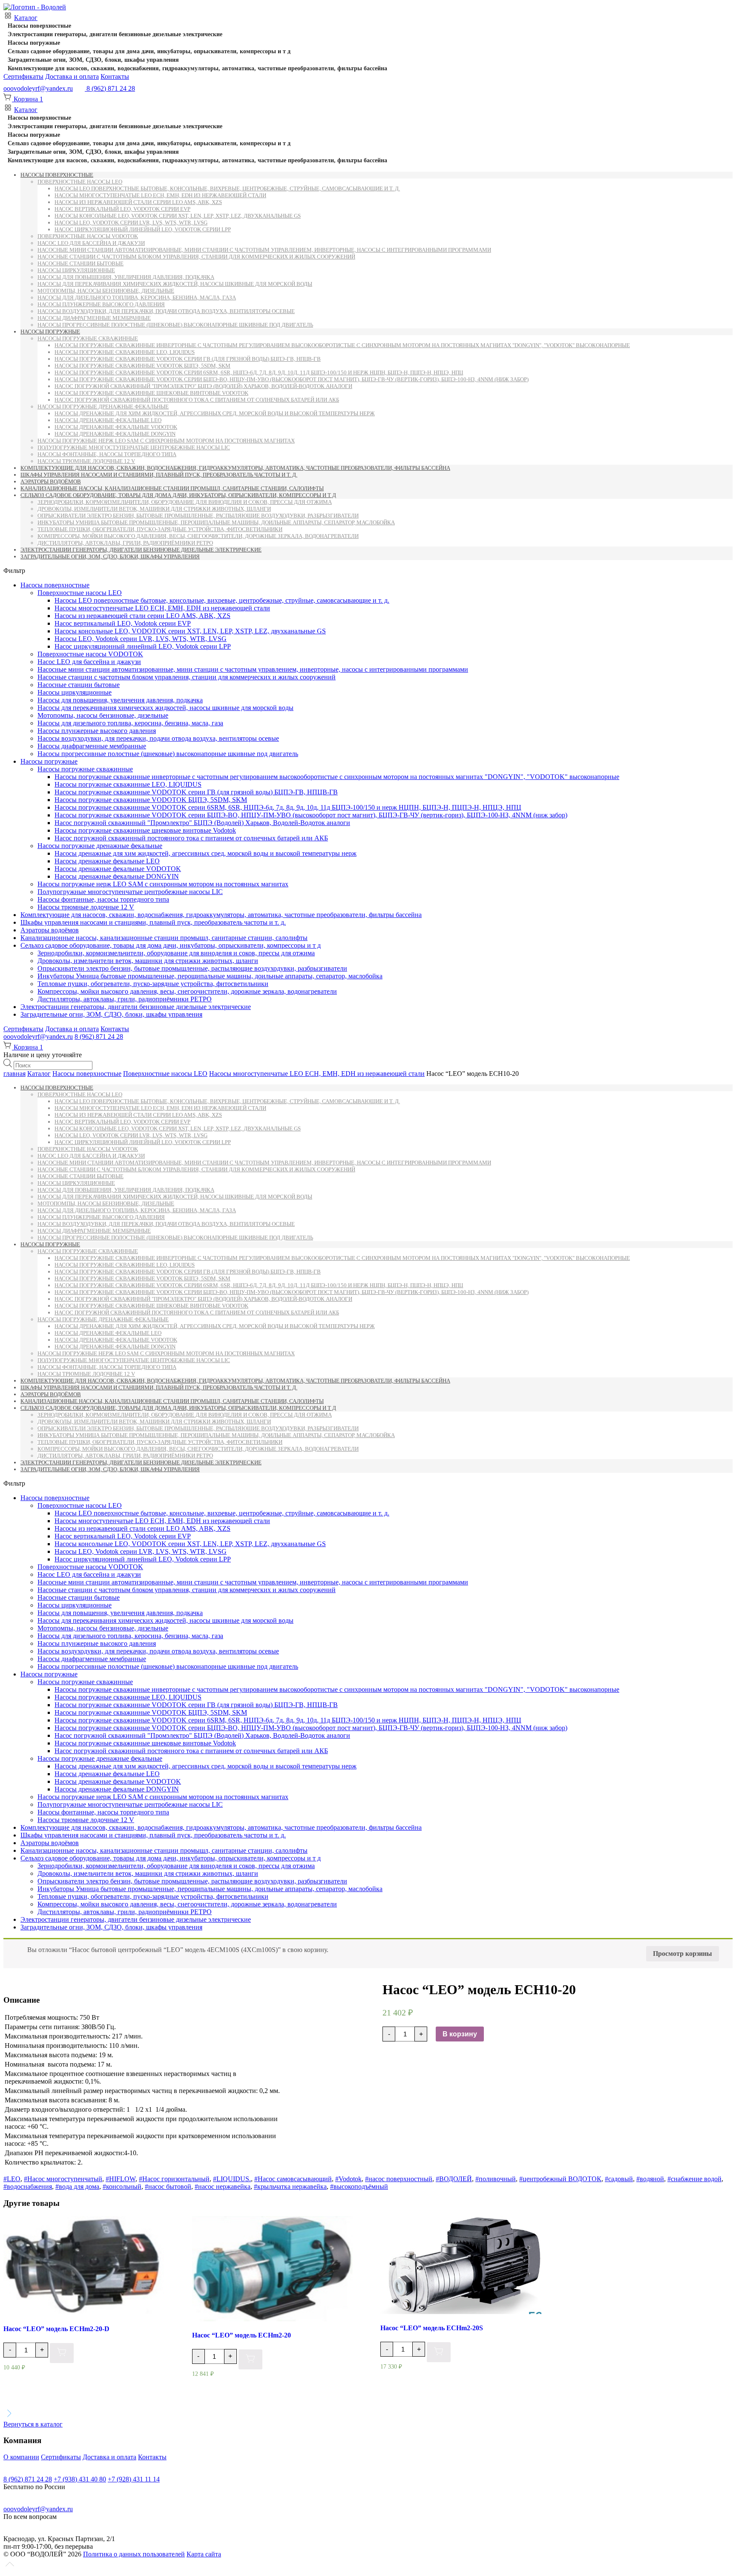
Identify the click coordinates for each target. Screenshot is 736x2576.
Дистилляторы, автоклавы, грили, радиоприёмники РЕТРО (125, 543)
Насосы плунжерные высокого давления (101, 304)
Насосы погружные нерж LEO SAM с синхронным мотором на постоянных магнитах (166, 441)
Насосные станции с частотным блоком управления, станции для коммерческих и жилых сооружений (196, 257)
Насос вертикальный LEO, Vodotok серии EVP (122, 209)
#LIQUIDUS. (232, 2179)
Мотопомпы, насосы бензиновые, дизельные (106, 291)
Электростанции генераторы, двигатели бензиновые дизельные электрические (115, 34)
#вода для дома (77, 2186)
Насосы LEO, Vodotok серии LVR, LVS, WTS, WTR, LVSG (131, 223)
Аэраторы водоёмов (51, 482)
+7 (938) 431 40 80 (80, 2479)
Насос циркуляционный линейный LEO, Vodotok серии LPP (143, 229)
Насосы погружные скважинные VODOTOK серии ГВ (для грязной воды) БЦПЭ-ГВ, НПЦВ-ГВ (188, 359)
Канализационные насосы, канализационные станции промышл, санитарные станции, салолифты (172, 488)
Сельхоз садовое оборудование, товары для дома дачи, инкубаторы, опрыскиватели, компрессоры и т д (149, 51)
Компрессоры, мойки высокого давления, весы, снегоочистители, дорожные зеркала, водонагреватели (198, 536)
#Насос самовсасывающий (293, 2179)
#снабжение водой (694, 2179)
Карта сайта (204, 2554)
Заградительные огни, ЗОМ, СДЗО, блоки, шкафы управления (93, 60)
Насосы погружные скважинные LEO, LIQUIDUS (125, 352)
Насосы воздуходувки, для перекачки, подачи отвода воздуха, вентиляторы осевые (166, 311)
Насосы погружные (34, 43)
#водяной (650, 2179)
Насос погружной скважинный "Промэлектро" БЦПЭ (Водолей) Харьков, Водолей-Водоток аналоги (203, 386)
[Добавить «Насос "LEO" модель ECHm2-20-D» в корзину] (62, 2353)
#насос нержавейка (223, 2186)
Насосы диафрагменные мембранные (94, 318)
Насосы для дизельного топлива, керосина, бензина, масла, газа (137, 298)
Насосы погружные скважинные (88, 338)
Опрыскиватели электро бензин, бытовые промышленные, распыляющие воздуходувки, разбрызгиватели (198, 516)
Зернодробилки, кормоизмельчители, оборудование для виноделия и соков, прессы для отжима (185, 502)
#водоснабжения (28, 2186)
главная (14, 1074)
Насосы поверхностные (39, 26)
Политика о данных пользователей (134, 2554)
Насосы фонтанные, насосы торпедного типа (107, 454)
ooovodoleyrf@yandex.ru (38, 88)
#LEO (12, 2179)
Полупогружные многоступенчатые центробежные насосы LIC (134, 447)
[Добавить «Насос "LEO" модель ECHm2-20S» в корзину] (439, 2352)
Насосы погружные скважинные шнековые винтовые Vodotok (151, 393)
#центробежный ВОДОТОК (560, 2179)
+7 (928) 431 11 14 (134, 2479)
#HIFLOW (121, 2179)
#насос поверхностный (399, 2179)
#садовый (619, 2179)
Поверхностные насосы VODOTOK (88, 236)
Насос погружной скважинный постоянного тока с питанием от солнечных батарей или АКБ (197, 400)
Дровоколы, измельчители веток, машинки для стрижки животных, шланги (154, 509)
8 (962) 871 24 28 (99, 1036)
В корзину (460, 2034)
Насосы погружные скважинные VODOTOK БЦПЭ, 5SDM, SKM (142, 366)
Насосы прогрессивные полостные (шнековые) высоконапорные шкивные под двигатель (175, 325)
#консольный (122, 2186)
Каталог (26, 18)
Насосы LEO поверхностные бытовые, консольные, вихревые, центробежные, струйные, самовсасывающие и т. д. (227, 188)
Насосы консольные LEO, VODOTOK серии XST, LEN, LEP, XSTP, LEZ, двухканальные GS (178, 216)
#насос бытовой (168, 2186)
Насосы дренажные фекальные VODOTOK (116, 427)
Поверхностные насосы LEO (80, 182)
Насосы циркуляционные (76, 270)
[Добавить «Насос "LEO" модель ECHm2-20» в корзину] (250, 2359)
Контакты (115, 76)
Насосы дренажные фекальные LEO (108, 420)
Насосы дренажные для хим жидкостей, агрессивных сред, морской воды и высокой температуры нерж (215, 413)
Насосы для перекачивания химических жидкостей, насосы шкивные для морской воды (175, 284)
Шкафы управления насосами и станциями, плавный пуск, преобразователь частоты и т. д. (159, 475)
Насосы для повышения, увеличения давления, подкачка (126, 277)
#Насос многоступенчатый (63, 2179)
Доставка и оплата (72, 76)
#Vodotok (348, 2179)
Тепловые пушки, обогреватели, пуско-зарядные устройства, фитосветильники (160, 529)
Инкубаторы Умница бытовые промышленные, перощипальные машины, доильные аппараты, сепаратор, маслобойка (216, 522)
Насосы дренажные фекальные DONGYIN (115, 434)
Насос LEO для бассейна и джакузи (91, 243)
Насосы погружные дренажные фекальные (103, 407)
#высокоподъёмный (359, 2186)
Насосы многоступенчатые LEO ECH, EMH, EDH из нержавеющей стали (160, 195)
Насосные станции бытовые (80, 263)
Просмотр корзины (683, 1954)
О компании (21, 2457)
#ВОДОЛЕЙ (454, 2179)
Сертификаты (23, 76)
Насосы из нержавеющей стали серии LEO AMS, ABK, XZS (138, 202)
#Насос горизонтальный (174, 2179)
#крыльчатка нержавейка (290, 2186)
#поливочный (496, 2179)
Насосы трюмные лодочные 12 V (86, 461)
